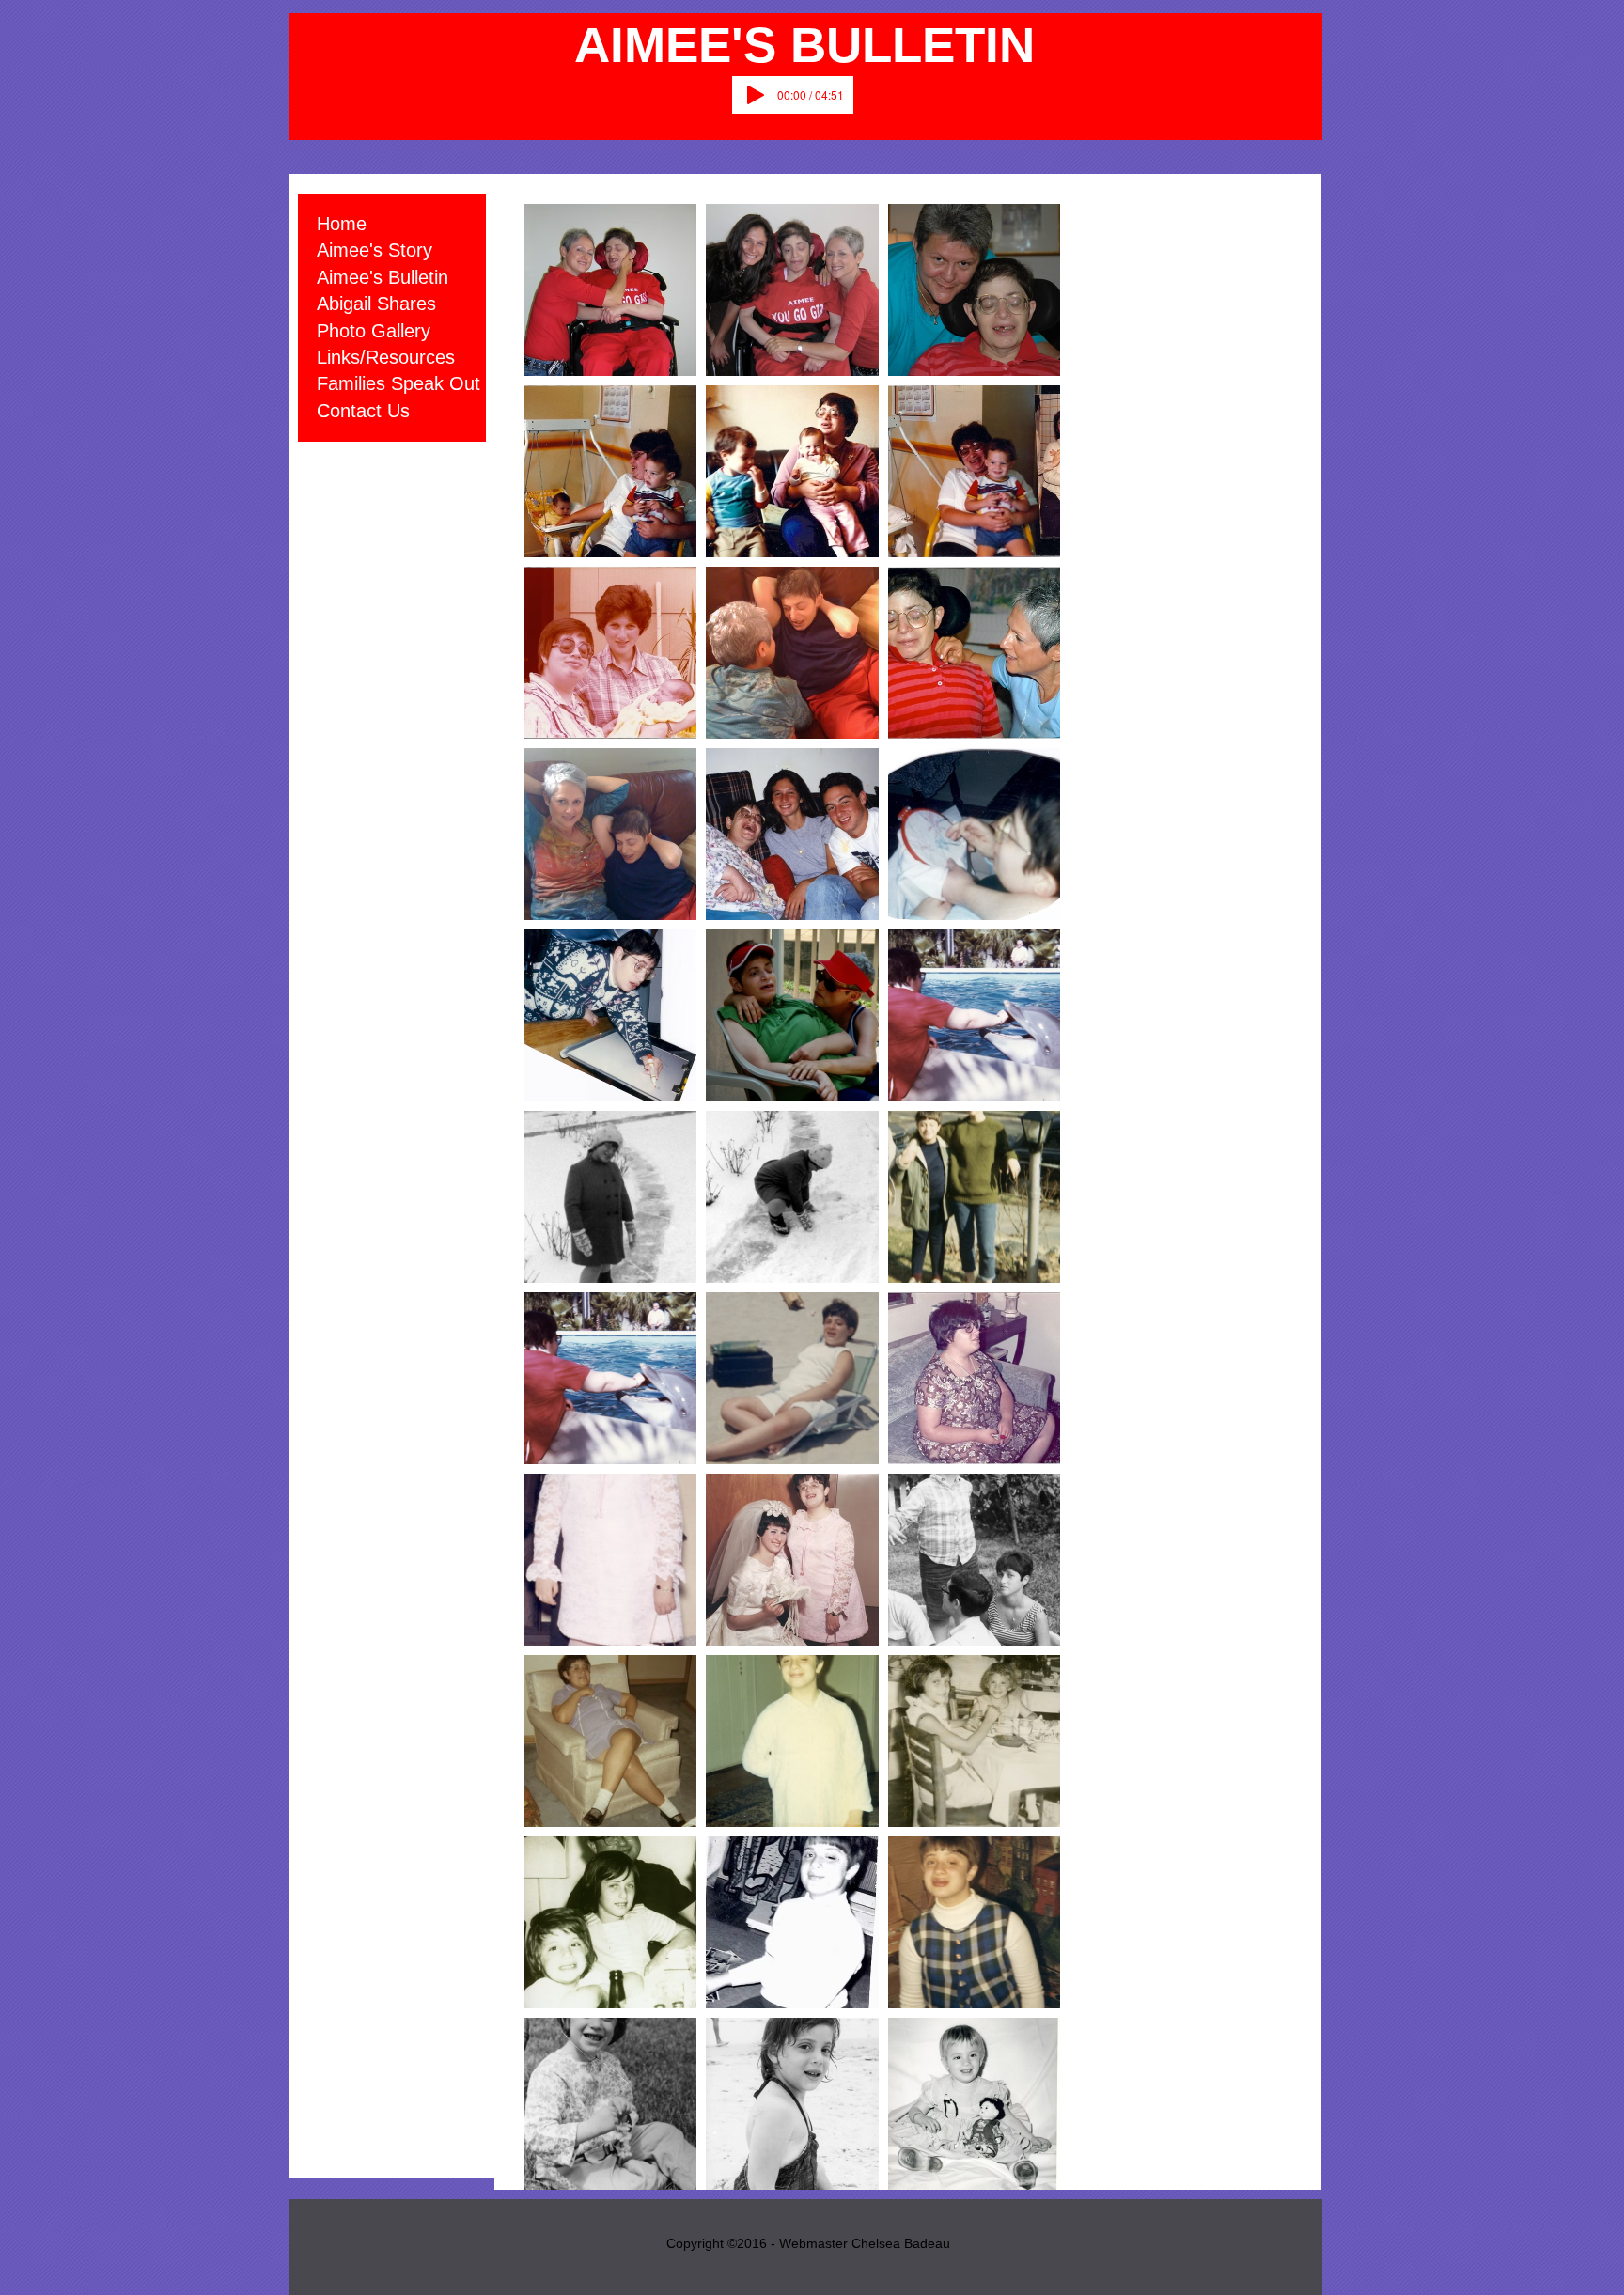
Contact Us (363, 411)
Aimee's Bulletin (383, 277)
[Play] (756, 95)
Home (342, 224)
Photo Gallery (374, 331)
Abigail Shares (376, 304)
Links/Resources (386, 357)
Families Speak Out (398, 383)
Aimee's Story (375, 250)
